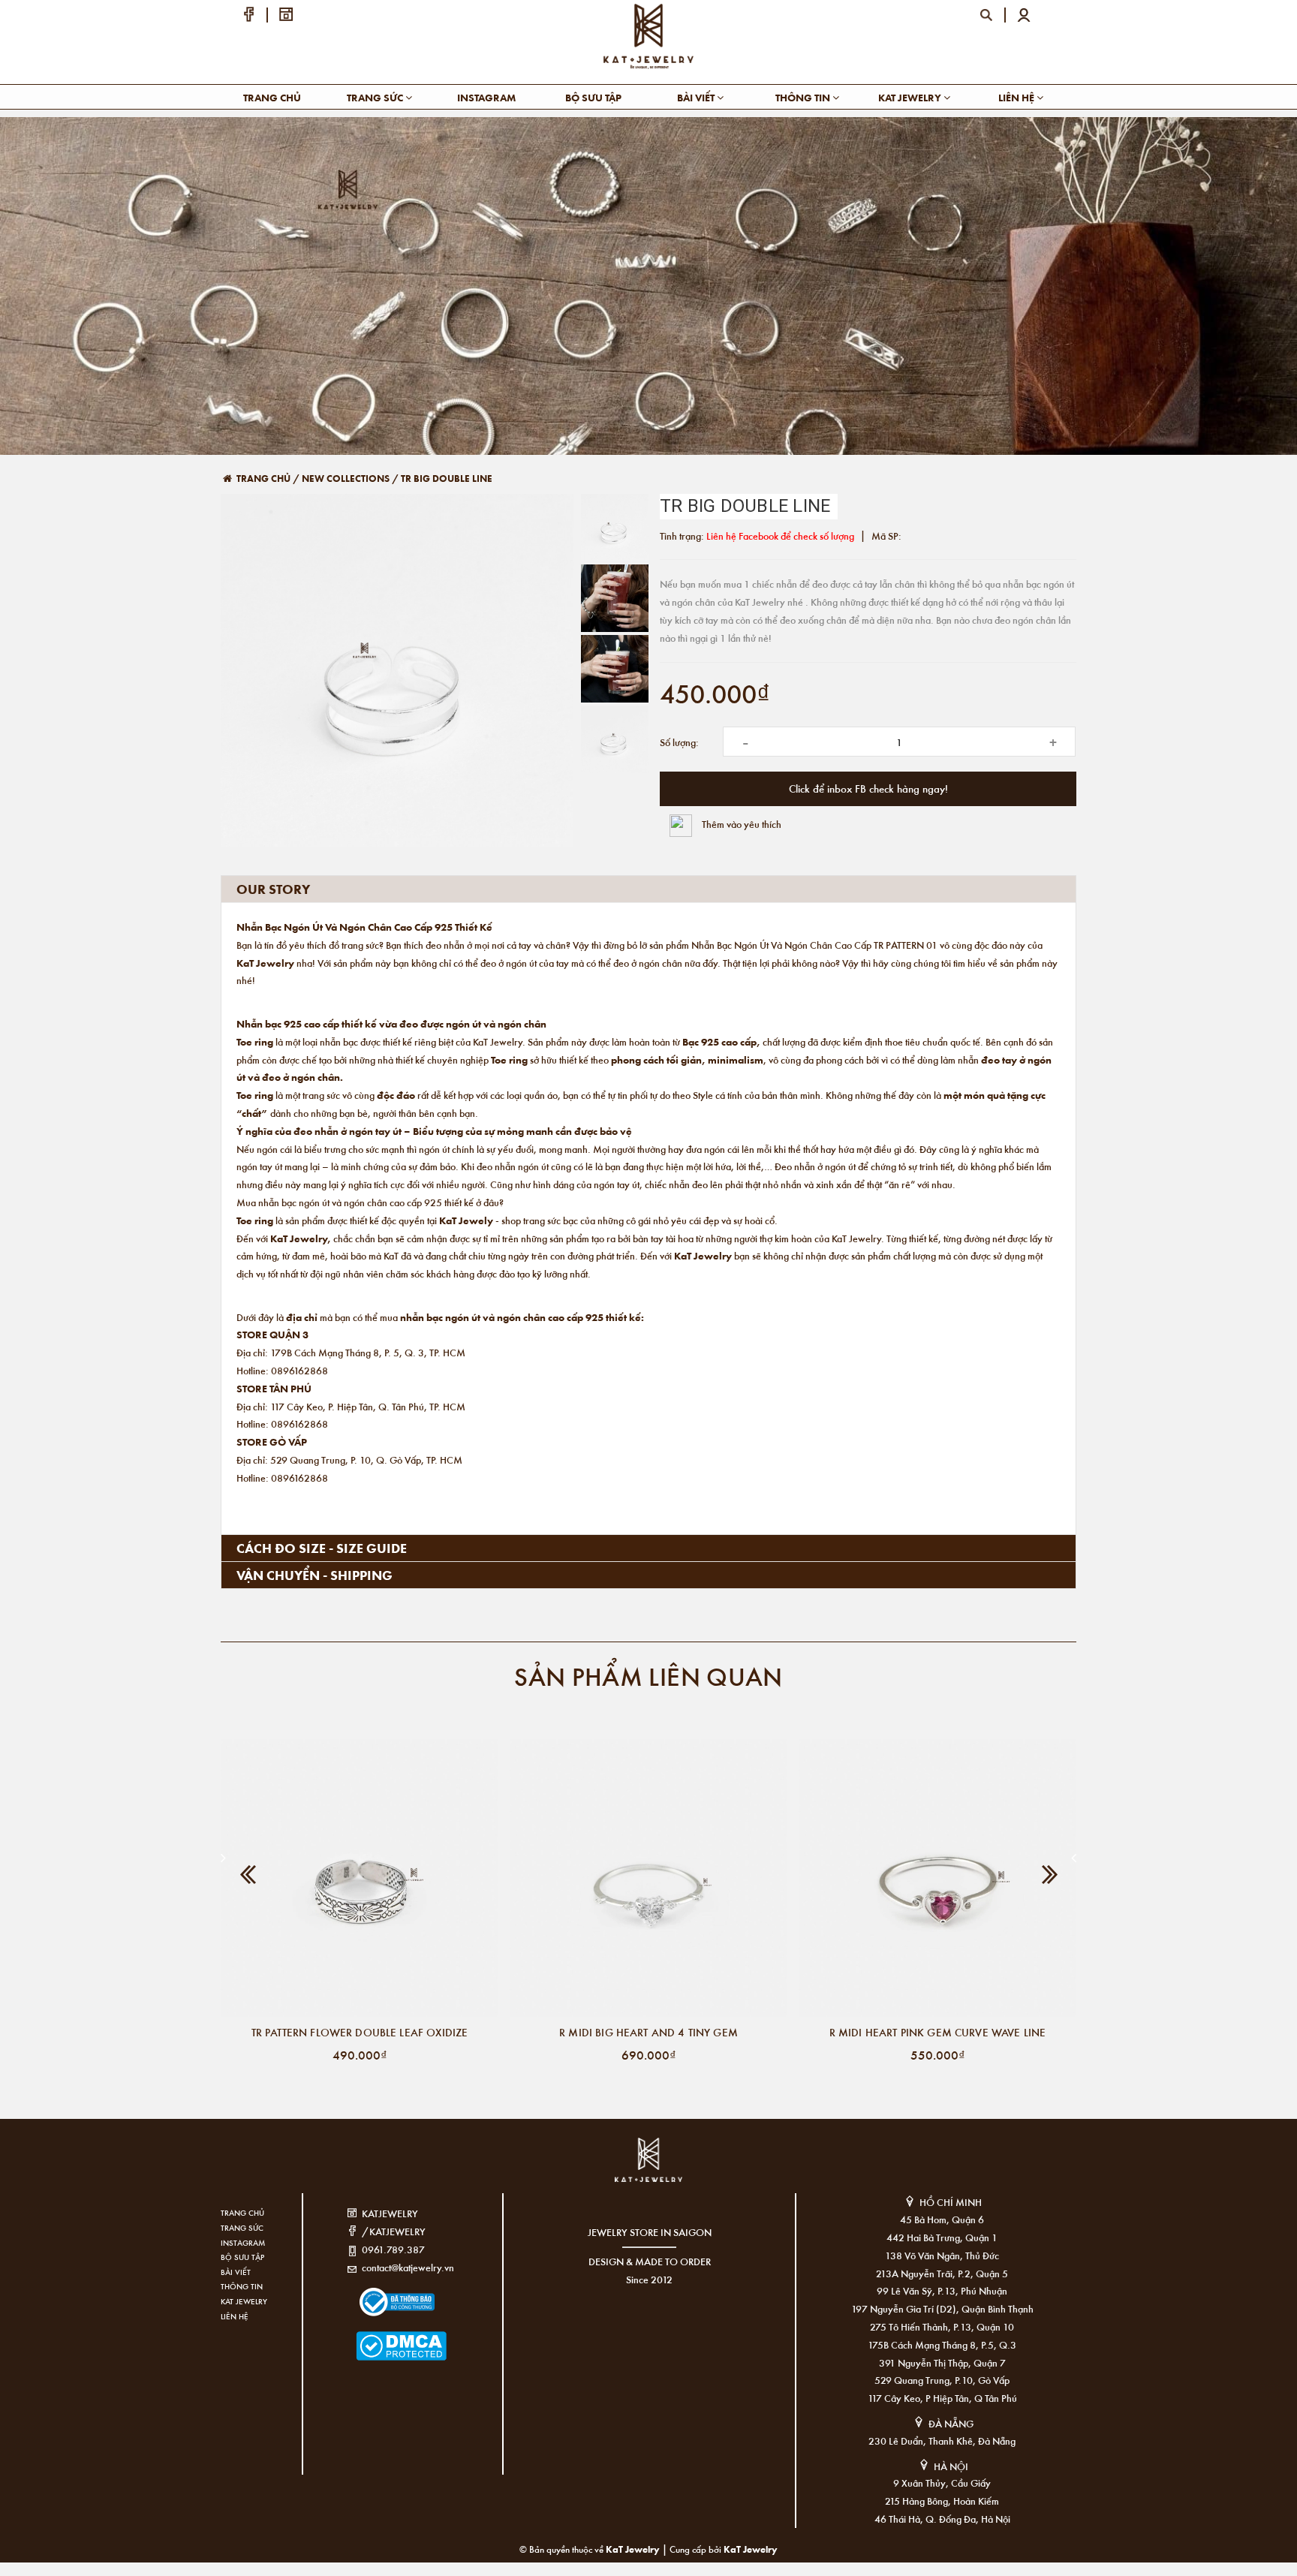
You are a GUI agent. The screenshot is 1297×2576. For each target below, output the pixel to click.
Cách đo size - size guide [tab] (322, 1548)
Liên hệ (1017, 97)
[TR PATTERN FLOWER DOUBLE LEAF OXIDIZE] (360, 1878)
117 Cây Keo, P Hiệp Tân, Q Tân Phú (942, 2398)
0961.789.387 (393, 2249)
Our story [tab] (273, 889)
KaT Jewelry (751, 2549)
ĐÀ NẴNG (951, 2423)
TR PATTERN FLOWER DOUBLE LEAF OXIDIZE (360, 2032)
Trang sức (376, 97)
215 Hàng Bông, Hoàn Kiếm (942, 2501)
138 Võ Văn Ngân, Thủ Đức (942, 2255)
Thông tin (804, 97)
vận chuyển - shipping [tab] (314, 1575)
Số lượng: (679, 742)
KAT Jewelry (911, 97)
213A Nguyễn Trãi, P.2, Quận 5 (942, 2273)
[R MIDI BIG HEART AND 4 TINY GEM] (648, 1878)
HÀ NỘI (951, 2466)
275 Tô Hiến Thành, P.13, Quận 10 (942, 2326)
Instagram (486, 97)
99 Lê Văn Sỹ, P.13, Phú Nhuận (942, 2290)
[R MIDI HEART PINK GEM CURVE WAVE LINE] (937, 1878)
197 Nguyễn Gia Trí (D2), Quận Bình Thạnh (942, 2308)
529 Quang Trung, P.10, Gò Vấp (942, 2380)
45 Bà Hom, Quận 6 (942, 2219)
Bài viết (697, 97)
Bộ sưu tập (593, 97)
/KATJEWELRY (394, 2231)
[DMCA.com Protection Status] (379, 2337)
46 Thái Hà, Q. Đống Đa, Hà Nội (942, 2519)
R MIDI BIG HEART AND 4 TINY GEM (648, 2032)
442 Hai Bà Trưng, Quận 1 (942, 2237)
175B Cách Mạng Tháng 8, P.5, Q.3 (942, 2344)
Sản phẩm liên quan (648, 1676)
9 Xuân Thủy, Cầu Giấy (942, 2483)
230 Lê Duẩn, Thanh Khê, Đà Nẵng (942, 2441)
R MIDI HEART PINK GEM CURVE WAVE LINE (938, 2032)
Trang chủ (272, 97)
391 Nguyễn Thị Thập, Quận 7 (942, 2362)
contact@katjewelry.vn (408, 2267)
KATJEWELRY (390, 2213)
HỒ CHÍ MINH (951, 2202)
